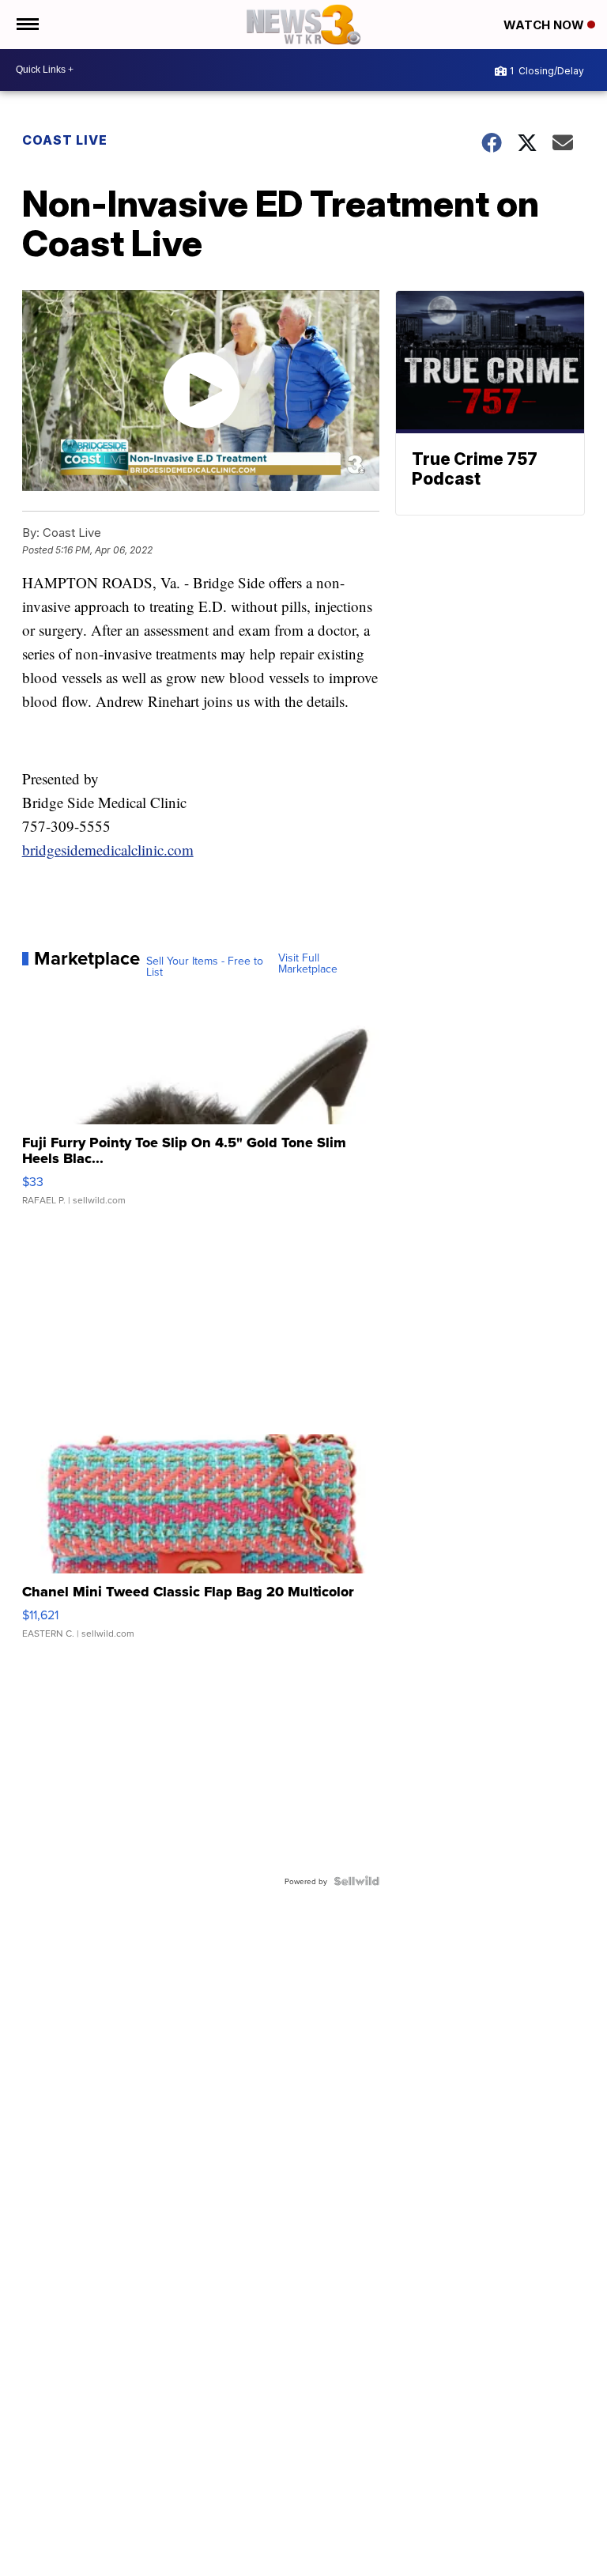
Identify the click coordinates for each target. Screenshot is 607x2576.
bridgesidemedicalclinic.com (108, 850)
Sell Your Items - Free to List (205, 966)
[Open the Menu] (26, 25)
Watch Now (545, 25)
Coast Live (65, 140)
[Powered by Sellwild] (356, 1881)
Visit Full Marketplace (308, 963)
